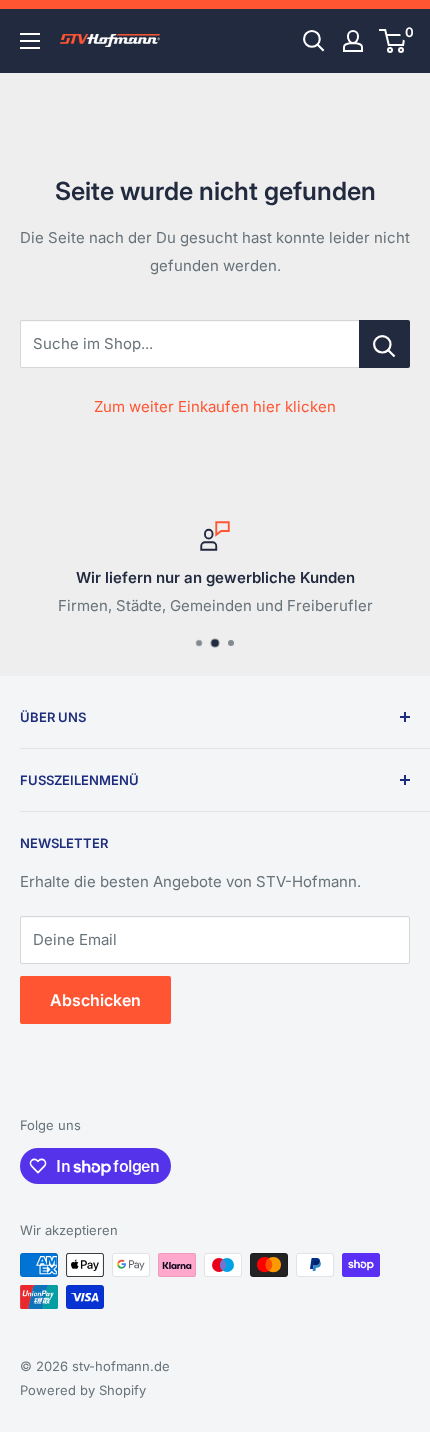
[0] (393, 41)
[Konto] (353, 41)
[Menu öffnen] (30, 41)
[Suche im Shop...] (384, 344)
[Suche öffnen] (314, 41)
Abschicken (95, 1000)
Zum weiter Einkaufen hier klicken (215, 406)
